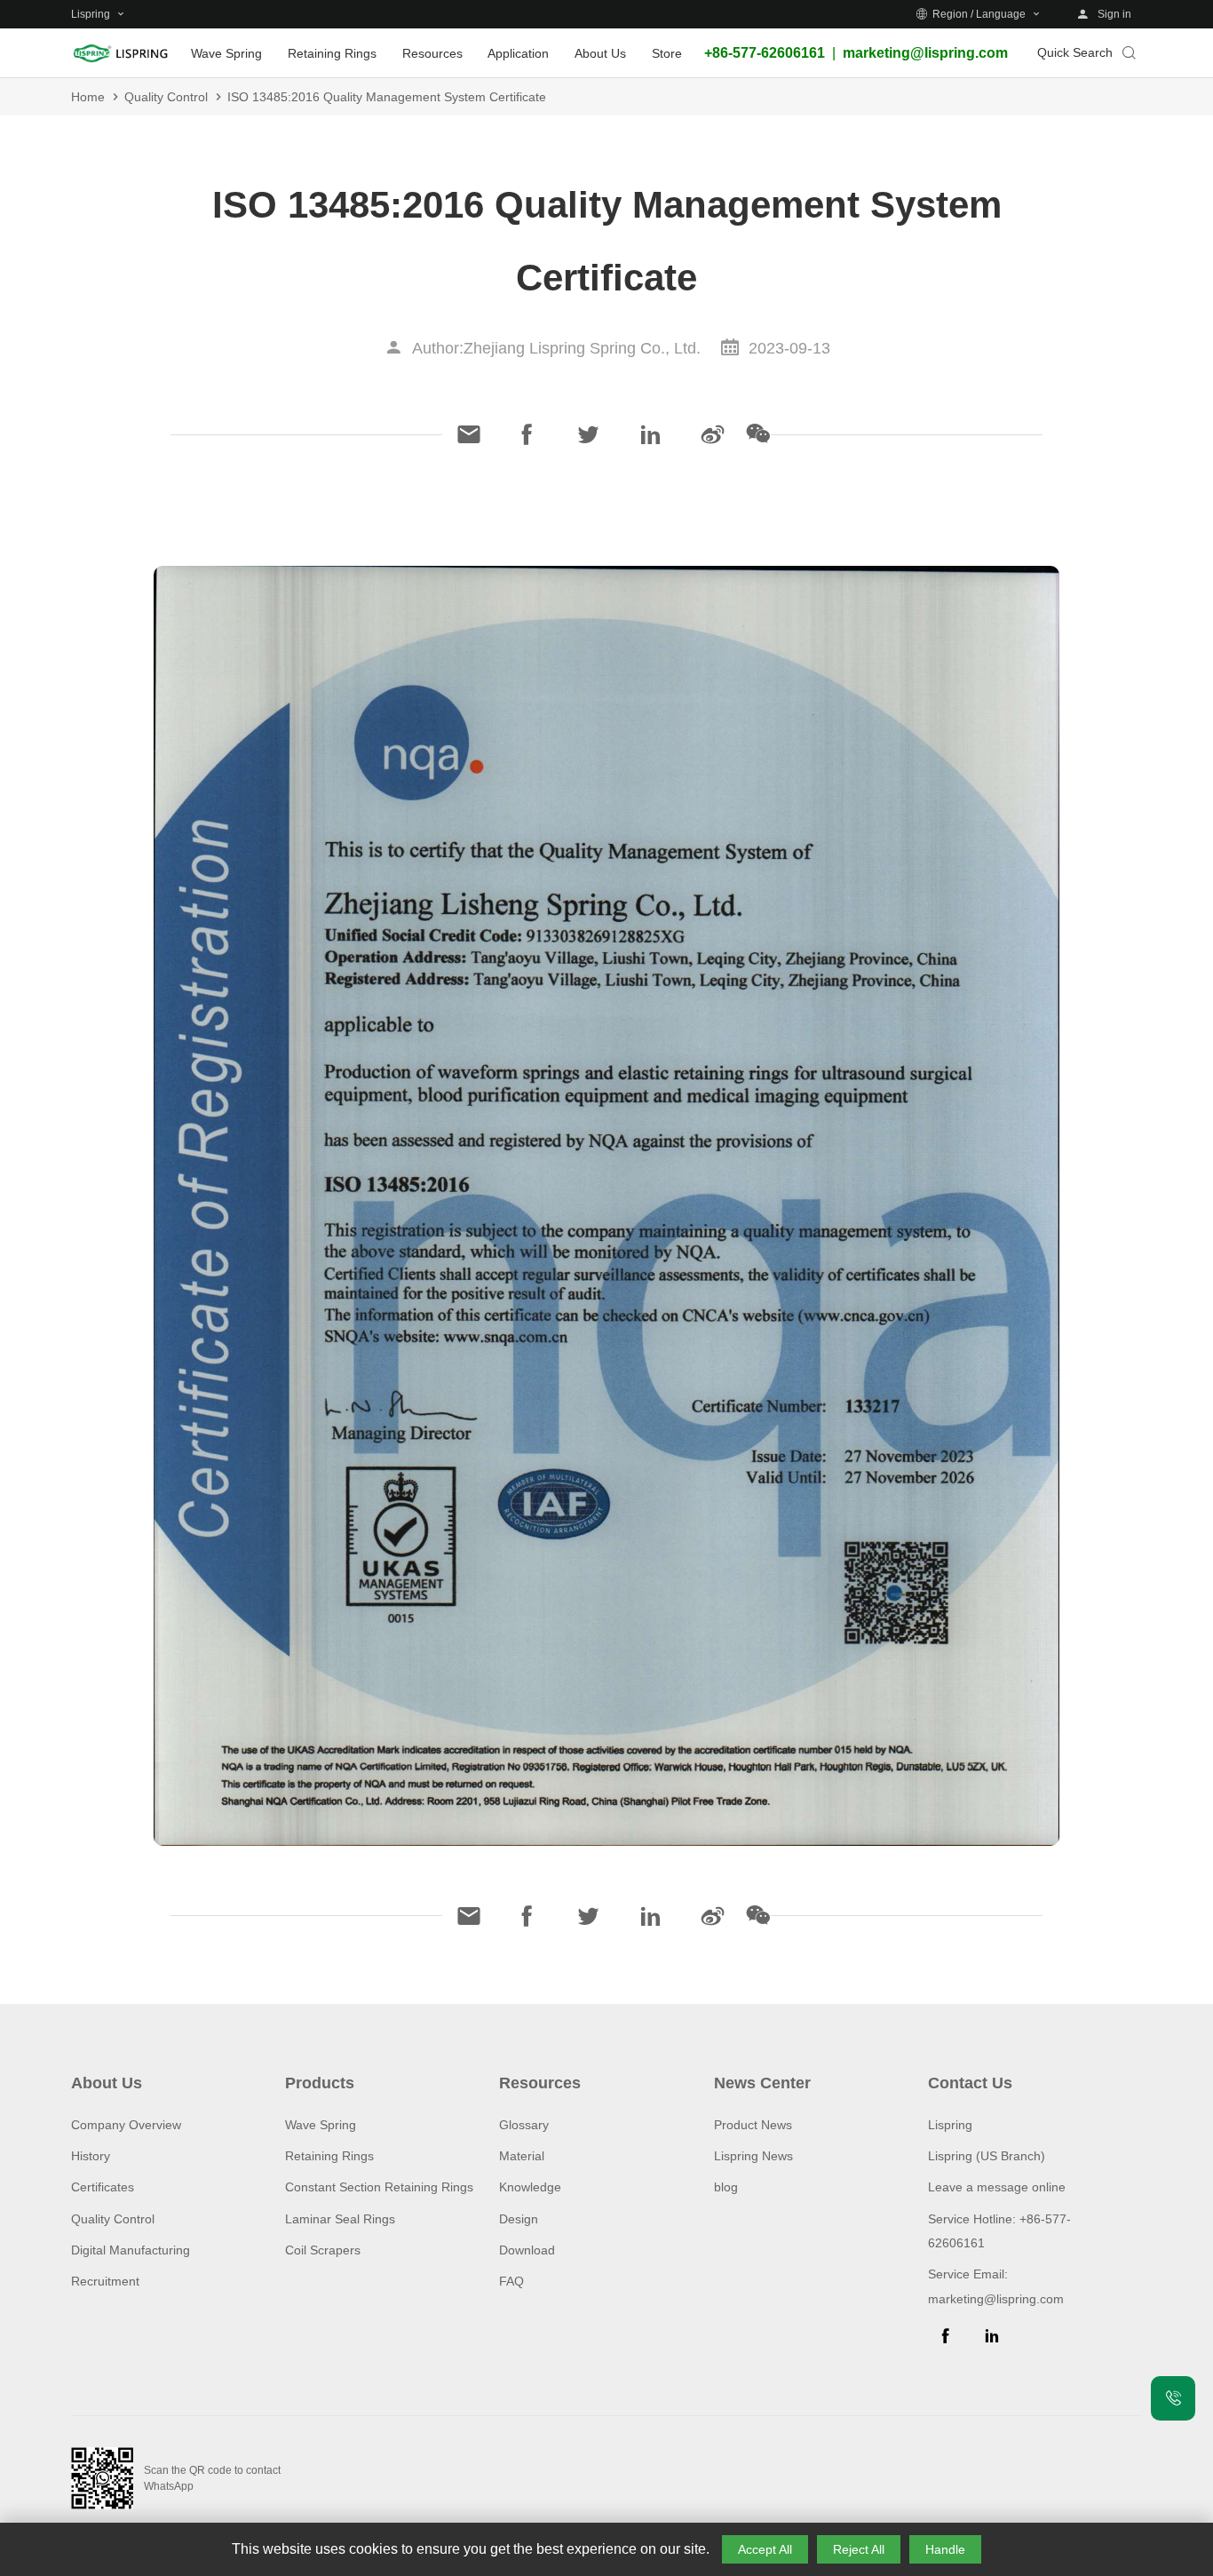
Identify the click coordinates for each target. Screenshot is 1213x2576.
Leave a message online (997, 2187)
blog (726, 2187)
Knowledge (530, 2187)
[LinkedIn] (651, 434)
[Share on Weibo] (713, 434)
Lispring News (753, 2156)
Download (527, 2250)
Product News (753, 2125)
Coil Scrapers (323, 2250)
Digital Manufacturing (131, 2250)
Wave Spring (321, 2125)
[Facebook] (527, 434)
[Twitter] (589, 434)
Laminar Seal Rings (340, 2219)
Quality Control (166, 97)
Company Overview (126, 2125)
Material (522, 2156)
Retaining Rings (329, 2156)
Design (519, 2219)
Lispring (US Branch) (987, 2156)
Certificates (103, 2187)
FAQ (511, 2281)
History (91, 2156)
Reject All (859, 2549)
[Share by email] (469, 434)
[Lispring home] (120, 53)
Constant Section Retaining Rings (379, 2187)
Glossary (524, 2125)
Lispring (950, 2125)
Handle (945, 2549)
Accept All (765, 2549)
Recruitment (105, 2281)
